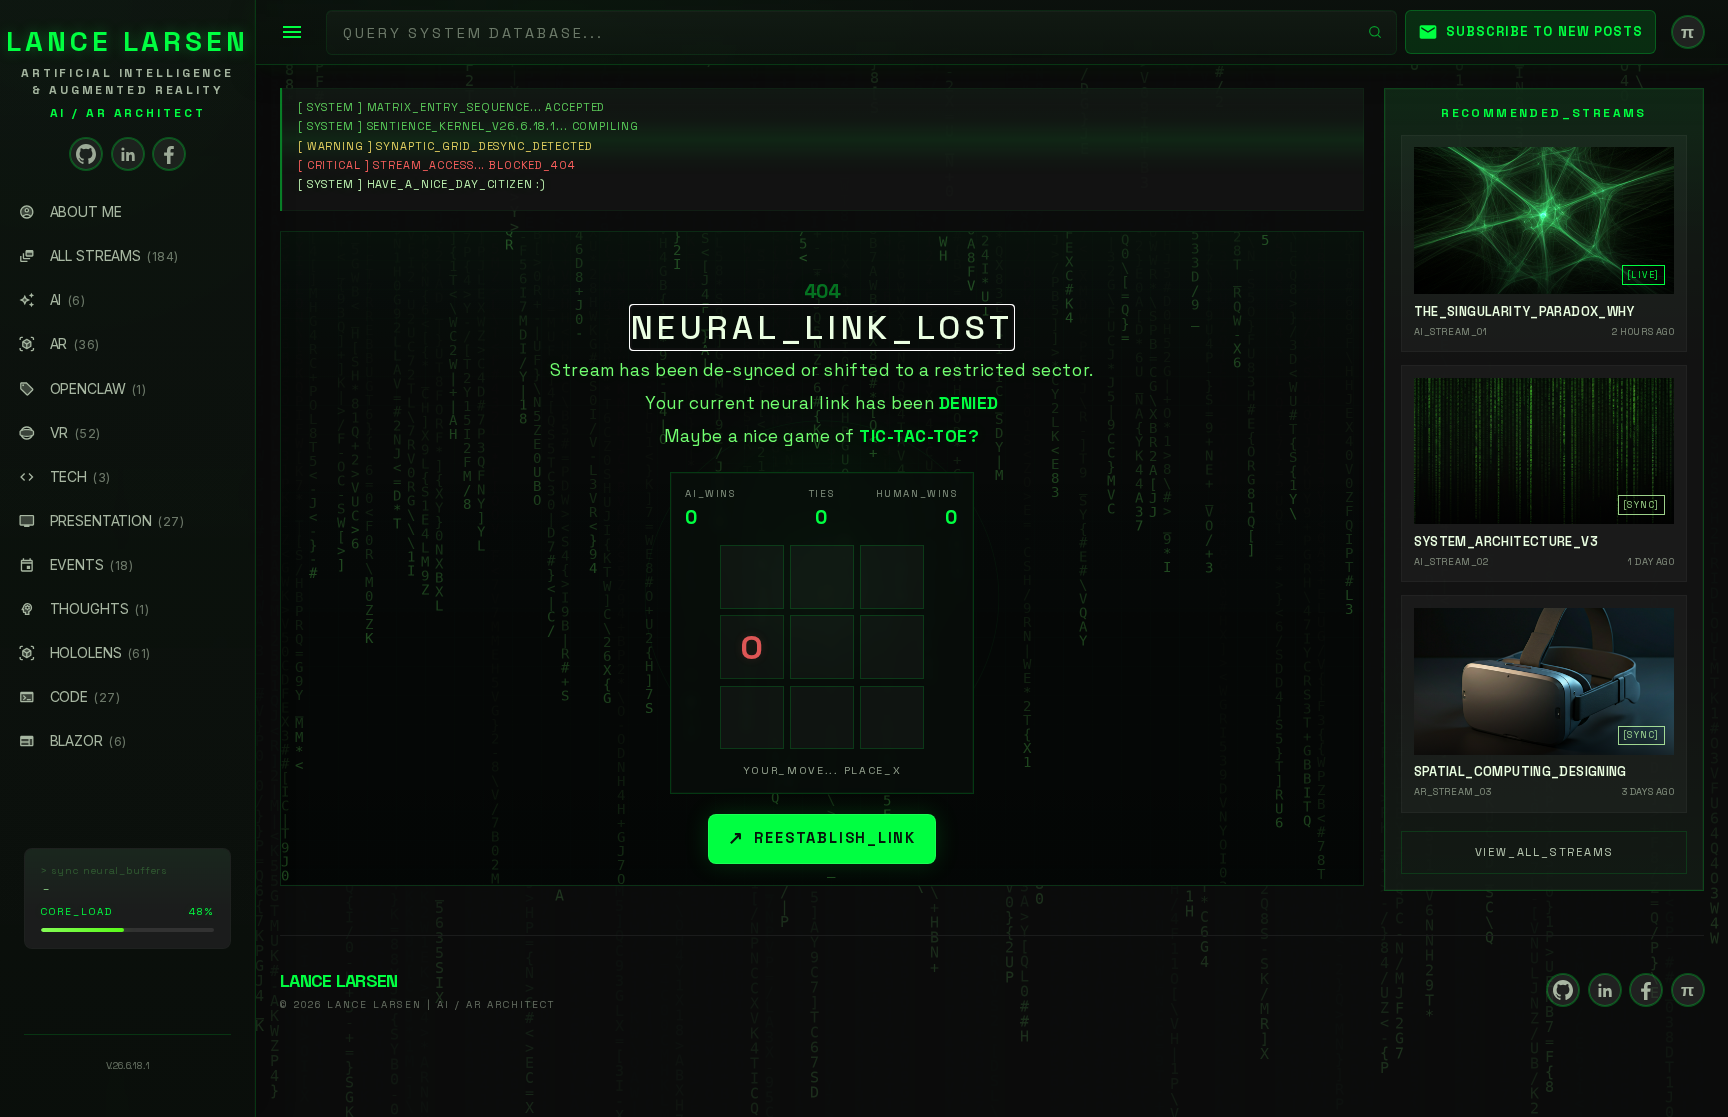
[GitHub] (86, 154)
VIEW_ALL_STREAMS (1544, 852)
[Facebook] (169, 154)
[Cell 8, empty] (822, 718)
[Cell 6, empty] (892, 647)
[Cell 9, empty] (892, 718)
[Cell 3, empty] (892, 577)
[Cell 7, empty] (752, 718)
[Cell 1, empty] (752, 577)
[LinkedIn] (128, 154)
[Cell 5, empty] (822, 647)
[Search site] (1375, 32)
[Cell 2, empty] (822, 577)
